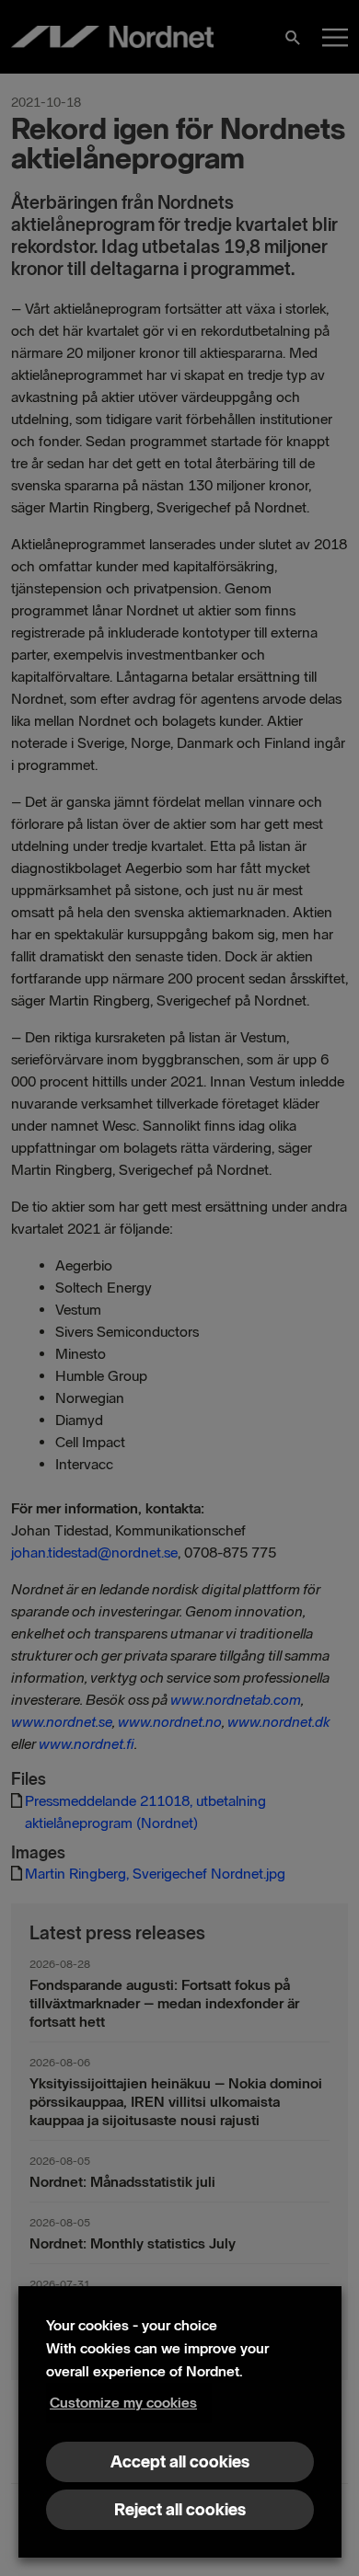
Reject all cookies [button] (180, 2510)
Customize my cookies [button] (123, 2403)
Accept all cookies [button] (180, 2462)
